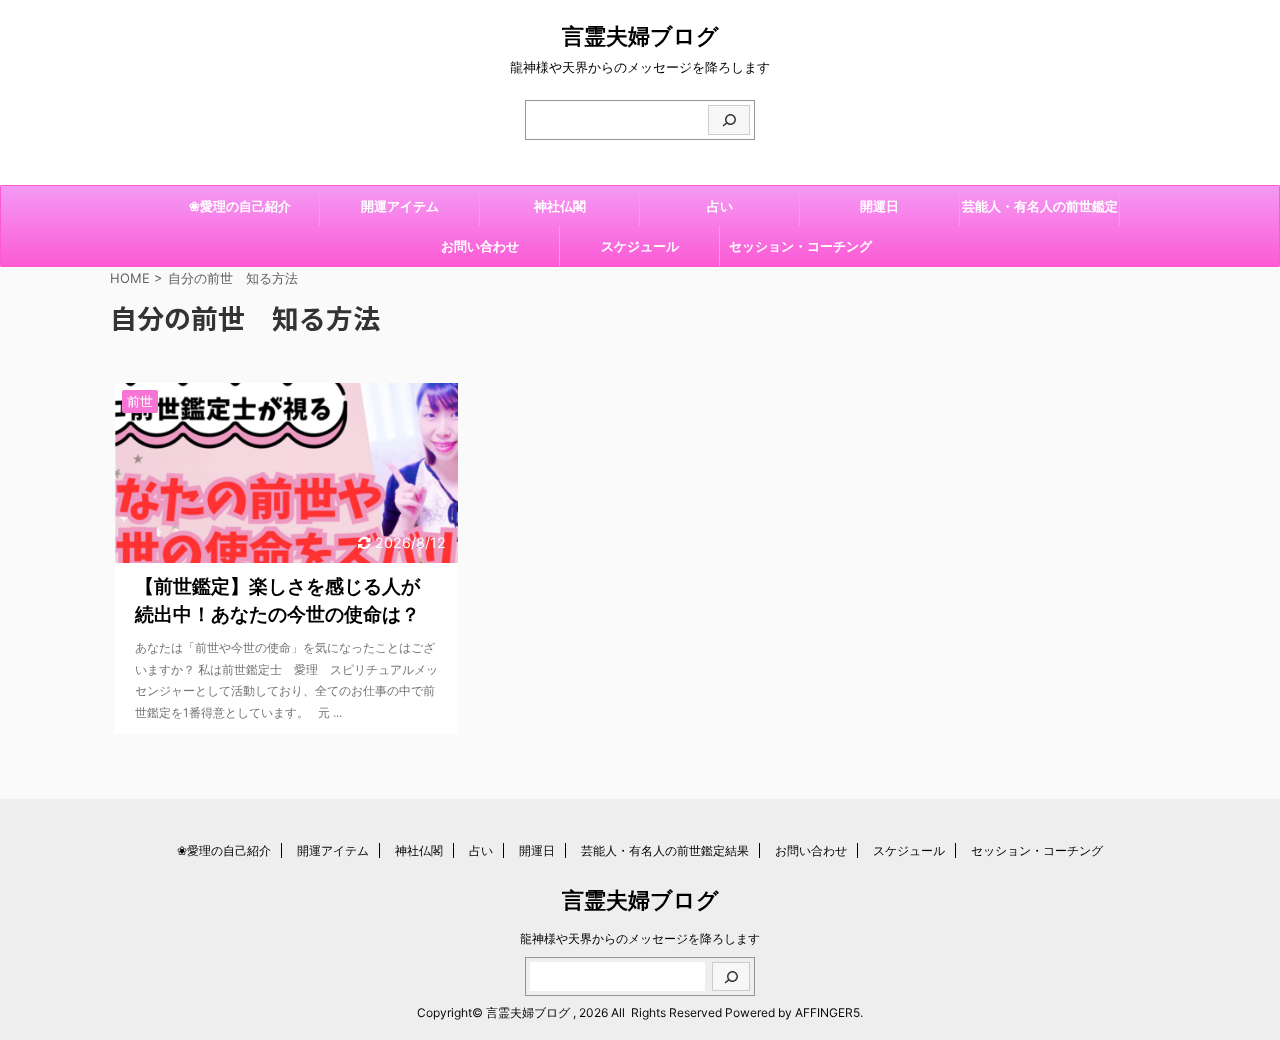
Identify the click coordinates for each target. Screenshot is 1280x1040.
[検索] (729, 120)
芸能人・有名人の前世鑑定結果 (1040, 212)
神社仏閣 (560, 206)
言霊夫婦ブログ (640, 36)
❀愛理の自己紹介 (240, 206)
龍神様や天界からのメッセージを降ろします (640, 938)
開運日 (879, 206)
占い (720, 206)
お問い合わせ (480, 246)
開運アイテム (400, 206)
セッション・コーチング (800, 246)
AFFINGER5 (827, 1012)
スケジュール (640, 246)
